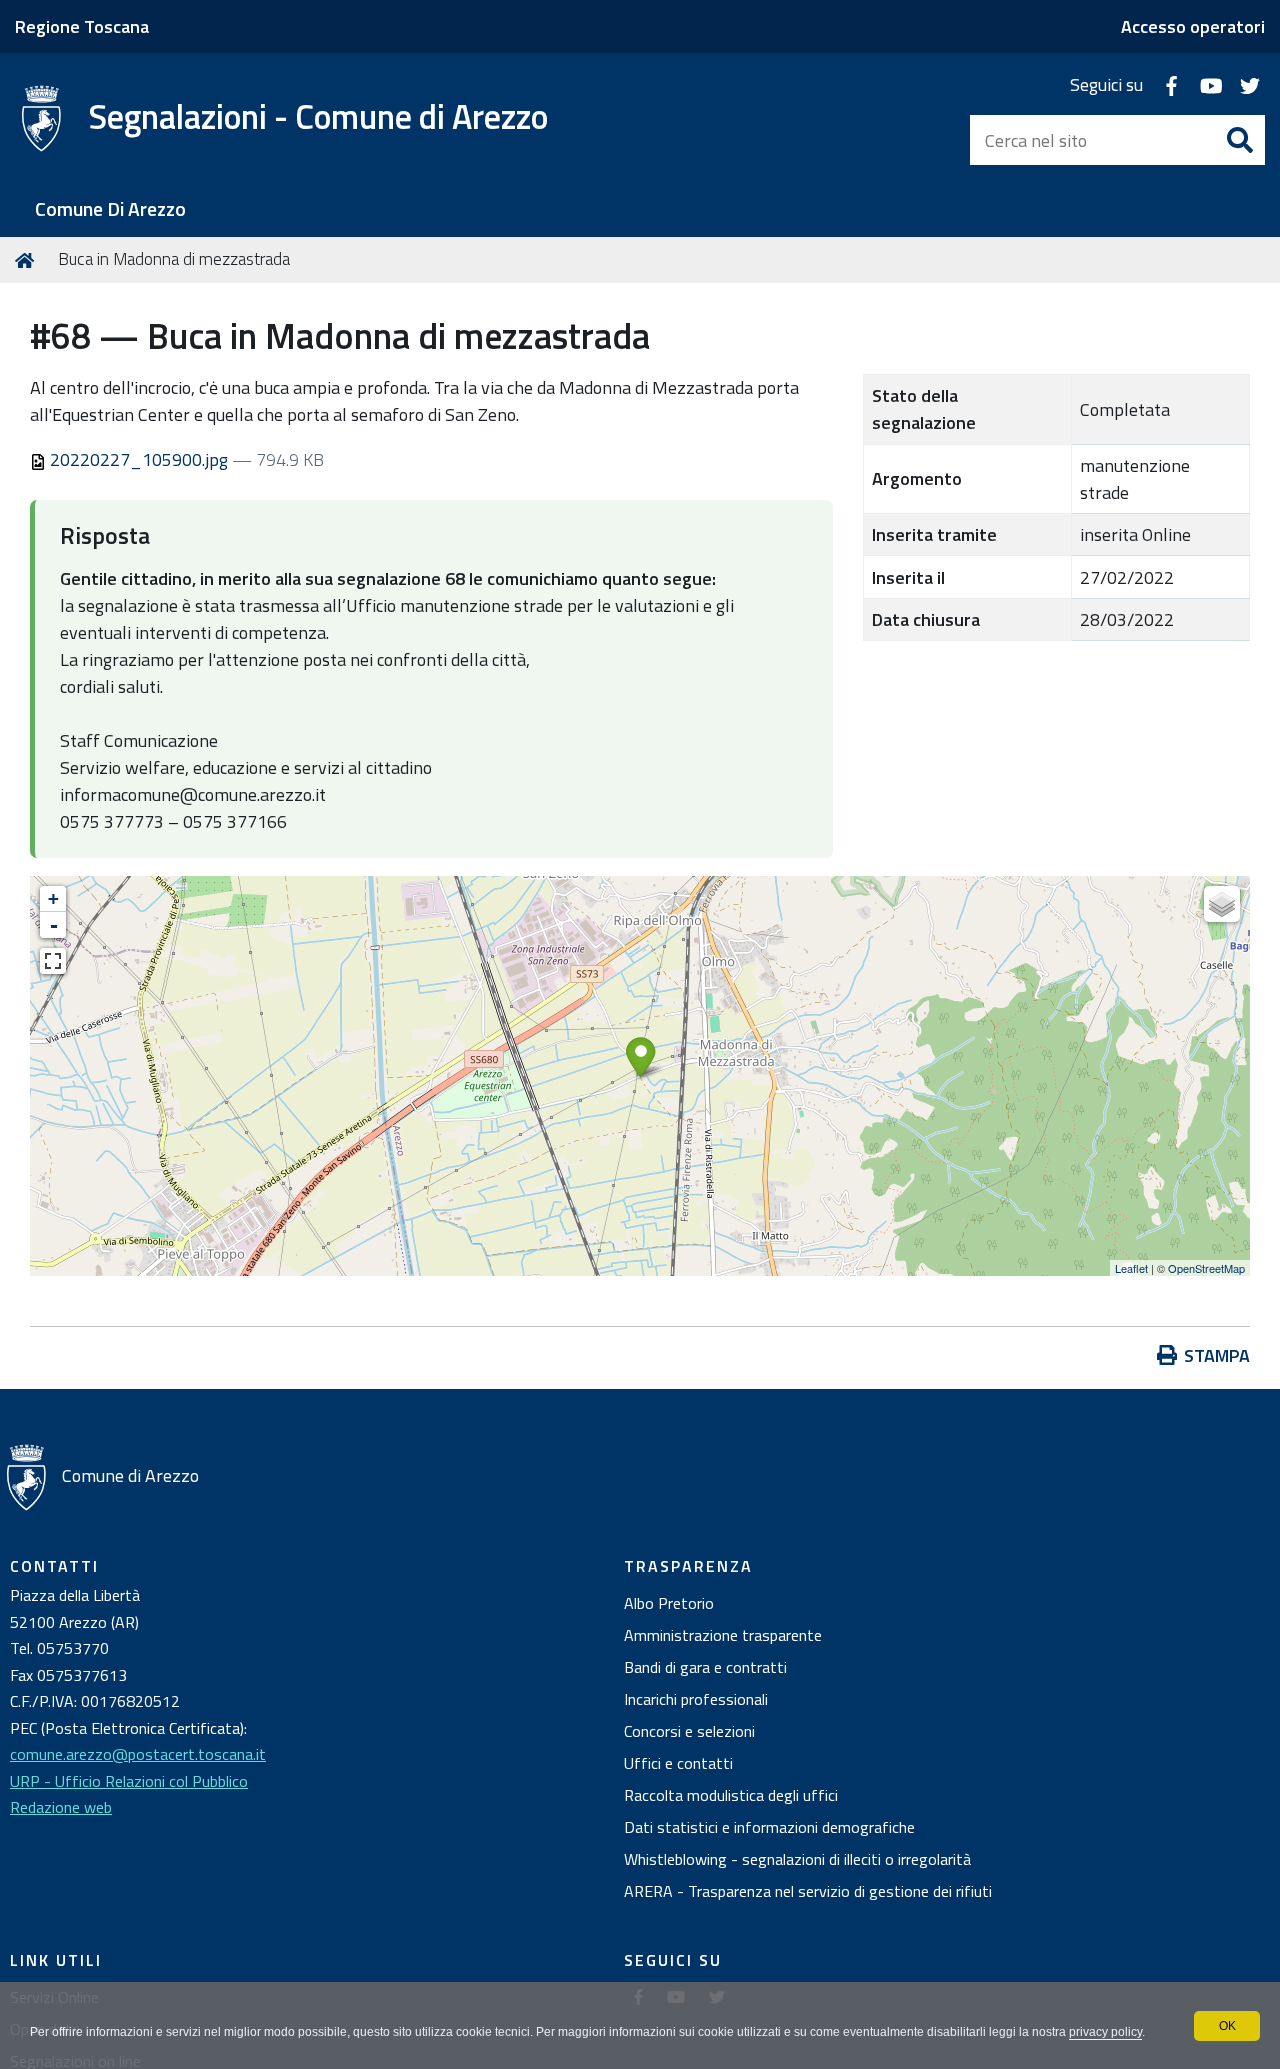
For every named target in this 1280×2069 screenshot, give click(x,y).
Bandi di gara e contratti (705, 1667)
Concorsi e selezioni (689, 1731)
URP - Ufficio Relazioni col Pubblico (129, 1781)
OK (1227, 2026)
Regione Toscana (82, 26)
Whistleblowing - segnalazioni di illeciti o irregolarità (797, 1859)
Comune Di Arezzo (110, 209)
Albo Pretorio (669, 1603)
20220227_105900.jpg (139, 459)
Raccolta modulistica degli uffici (731, 1795)
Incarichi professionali (696, 1699)
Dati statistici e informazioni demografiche (769, 1827)
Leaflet (1131, 1268)
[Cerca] (1240, 140)
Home (28, 260)
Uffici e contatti (678, 1763)
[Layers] (1222, 904)
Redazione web (61, 1807)
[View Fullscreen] (53, 961)
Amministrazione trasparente (723, 1635)
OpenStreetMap (1206, 1268)
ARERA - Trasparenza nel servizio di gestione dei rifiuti (808, 1891)
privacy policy (1105, 2032)
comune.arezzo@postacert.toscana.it (138, 1754)
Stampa (1217, 1355)
